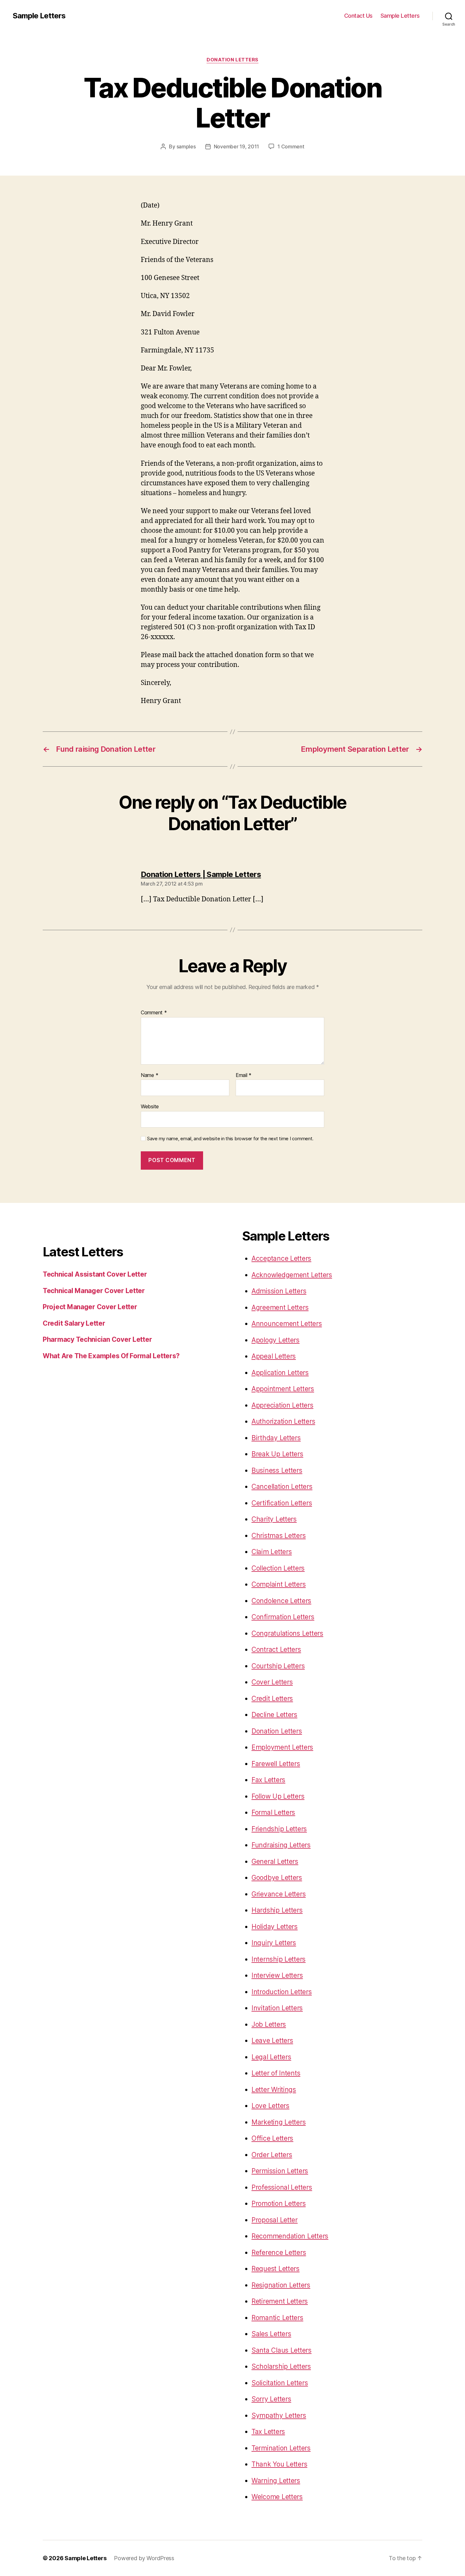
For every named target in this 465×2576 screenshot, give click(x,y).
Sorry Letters (271, 2399)
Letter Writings (274, 2090)
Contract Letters (276, 1649)
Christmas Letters (279, 1536)
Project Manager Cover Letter (90, 1307)
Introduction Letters (282, 1992)
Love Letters (270, 2106)
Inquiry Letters (274, 1943)
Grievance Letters (279, 1894)
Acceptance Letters (281, 1258)
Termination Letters (281, 2448)
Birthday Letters (276, 1438)
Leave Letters (272, 2041)
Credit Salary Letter (74, 1323)
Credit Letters (272, 1699)
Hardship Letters (277, 1910)
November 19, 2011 (236, 146)
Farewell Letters (276, 1764)
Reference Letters (279, 2252)
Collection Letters (278, 1568)
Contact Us (358, 16)
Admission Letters (279, 1291)
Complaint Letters (279, 1584)
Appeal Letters (274, 1356)
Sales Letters (271, 2334)
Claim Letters (272, 1552)
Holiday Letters (275, 1927)
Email (244, 1075)
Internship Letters (279, 1959)
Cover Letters (272, 1682)
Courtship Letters (278, 1666)
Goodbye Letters (277, 1878)
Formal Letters (273, 1812)
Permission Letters (280, 2171)
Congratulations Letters (287, 1633)
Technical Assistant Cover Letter (95, 1274)
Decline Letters (274, 1715)
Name (149, 1075)
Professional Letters (282, 2187)
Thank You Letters (279, 2464)
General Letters (275, 1861)
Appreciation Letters (282, 1405)
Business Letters (277, 1470)
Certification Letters (282, 1503)
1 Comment (291, 146)
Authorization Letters (283, 1421)
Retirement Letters (280, 2301)
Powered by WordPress (144, 2558)
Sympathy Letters (279, 2415)
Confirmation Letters (283, 1617)
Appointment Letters (283, 1389)
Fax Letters (268, 1780)
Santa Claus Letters (282, 2350)
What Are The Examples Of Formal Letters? (111, 1356)
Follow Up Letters (278, 1796)
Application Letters (280, 1373)
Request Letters (276, 2269)
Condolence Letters (281, 1601)
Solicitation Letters (280, 2383)
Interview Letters (277, 1975)
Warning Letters (276, 2481)
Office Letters (272, 2138)
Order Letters (272, 2155)
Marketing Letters (279, 2122)
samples (186, 146)
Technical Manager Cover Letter (94, 1291)
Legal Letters (271, 2057)
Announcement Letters (287, 1324)
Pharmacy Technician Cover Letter (97, 1339)
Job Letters (269, 2024)
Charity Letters (274, 1519)
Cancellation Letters (282, 1487)
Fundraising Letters (281, 1845)
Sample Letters (39, 16)
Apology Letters (276, 1340)
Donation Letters (232, 60)
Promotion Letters (279, 2203)
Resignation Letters (281, 2285)
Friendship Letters (279, 1829)
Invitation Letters (277, 2008)
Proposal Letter (275, 2220)
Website (150, 1106)
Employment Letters (282, 1747)
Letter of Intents (276, 2073)
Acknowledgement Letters (292, 1275)
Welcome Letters (277, 2497)
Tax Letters (268, 2432)
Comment (154, 1013)
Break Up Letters (277, 1454)
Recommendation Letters (290, 2236)
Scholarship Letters (281, 2366)
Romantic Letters (277, 2318)
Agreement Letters (280, 1307)
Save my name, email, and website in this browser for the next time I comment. (230, 1139)
